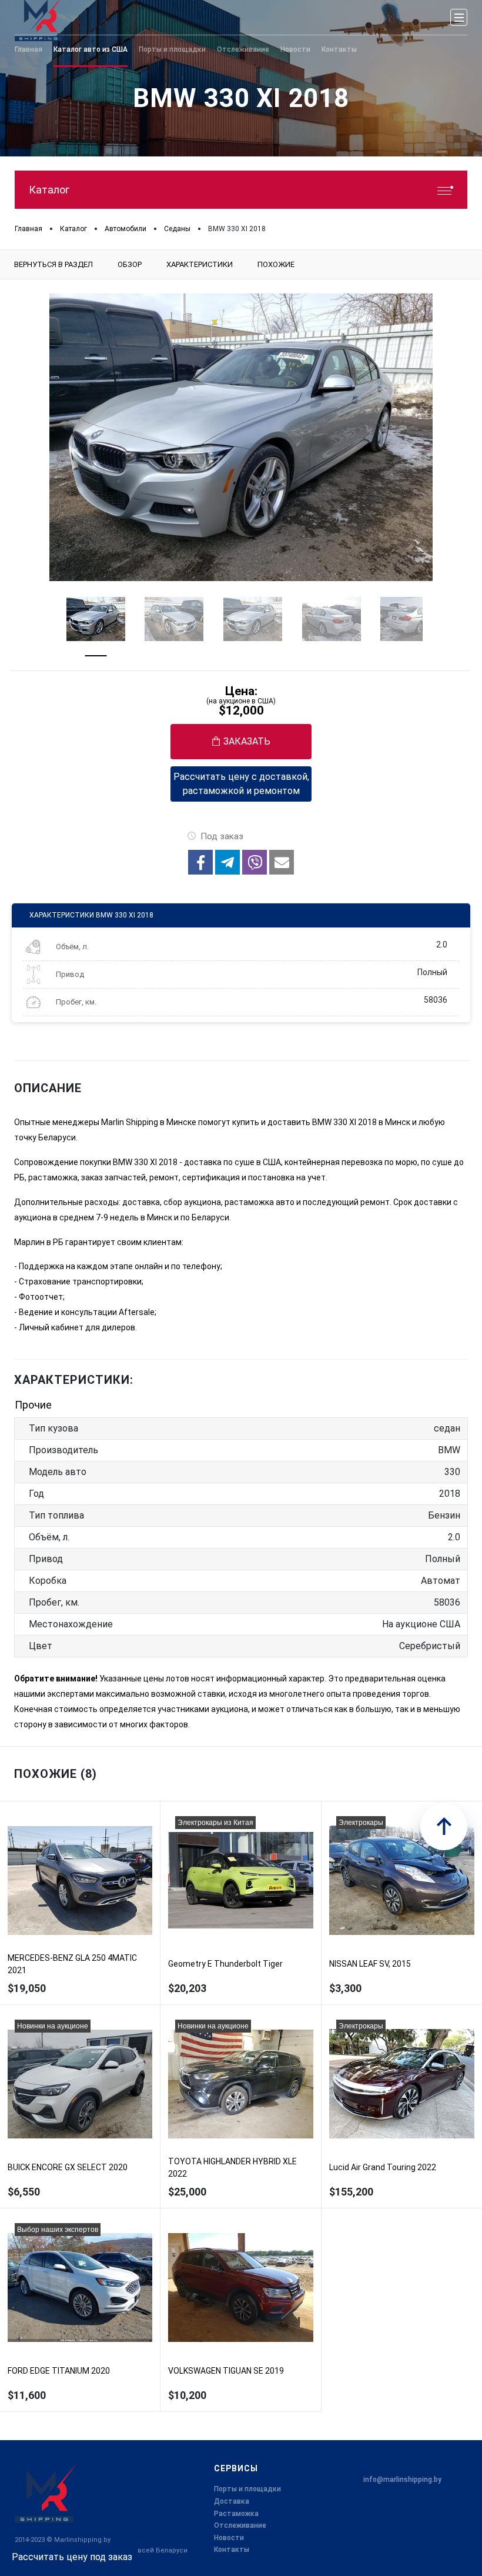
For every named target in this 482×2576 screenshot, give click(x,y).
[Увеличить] (241, 437)
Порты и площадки (247, 2489)
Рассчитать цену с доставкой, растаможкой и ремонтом (241, 784)
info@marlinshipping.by (402, 2480)
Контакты (232, 2550)
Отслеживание (240, 2525)
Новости (229, 2538)
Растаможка (236, 2514)
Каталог (49, 190)
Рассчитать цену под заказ (72, 2557)
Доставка (232, 2501)
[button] (200, 862)
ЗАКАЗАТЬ (247, 741)
